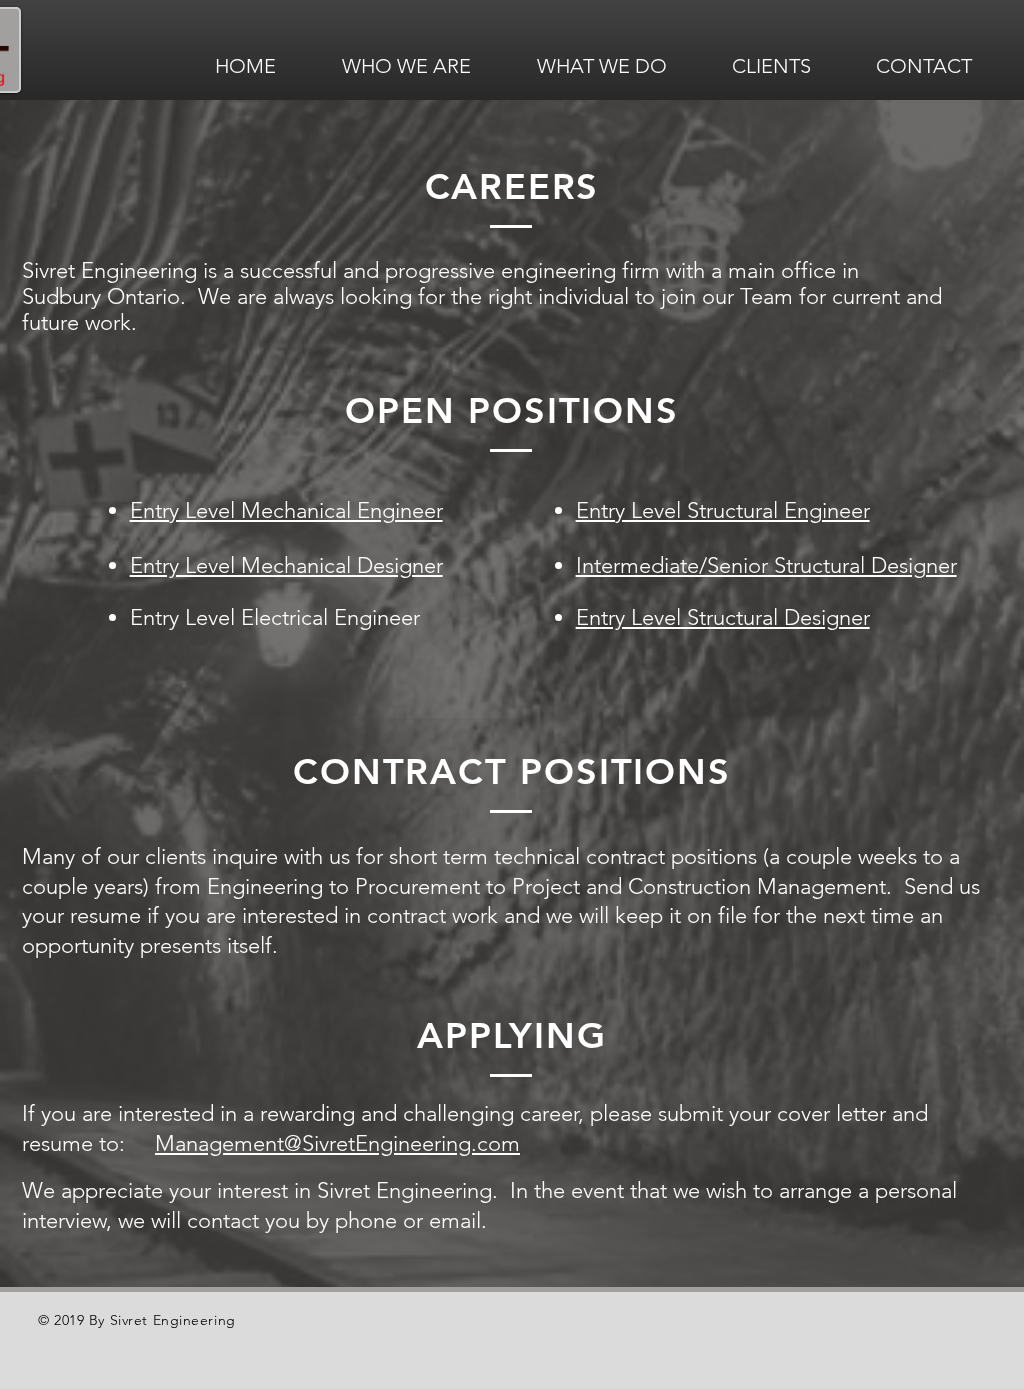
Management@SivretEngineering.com (337, 1143)
